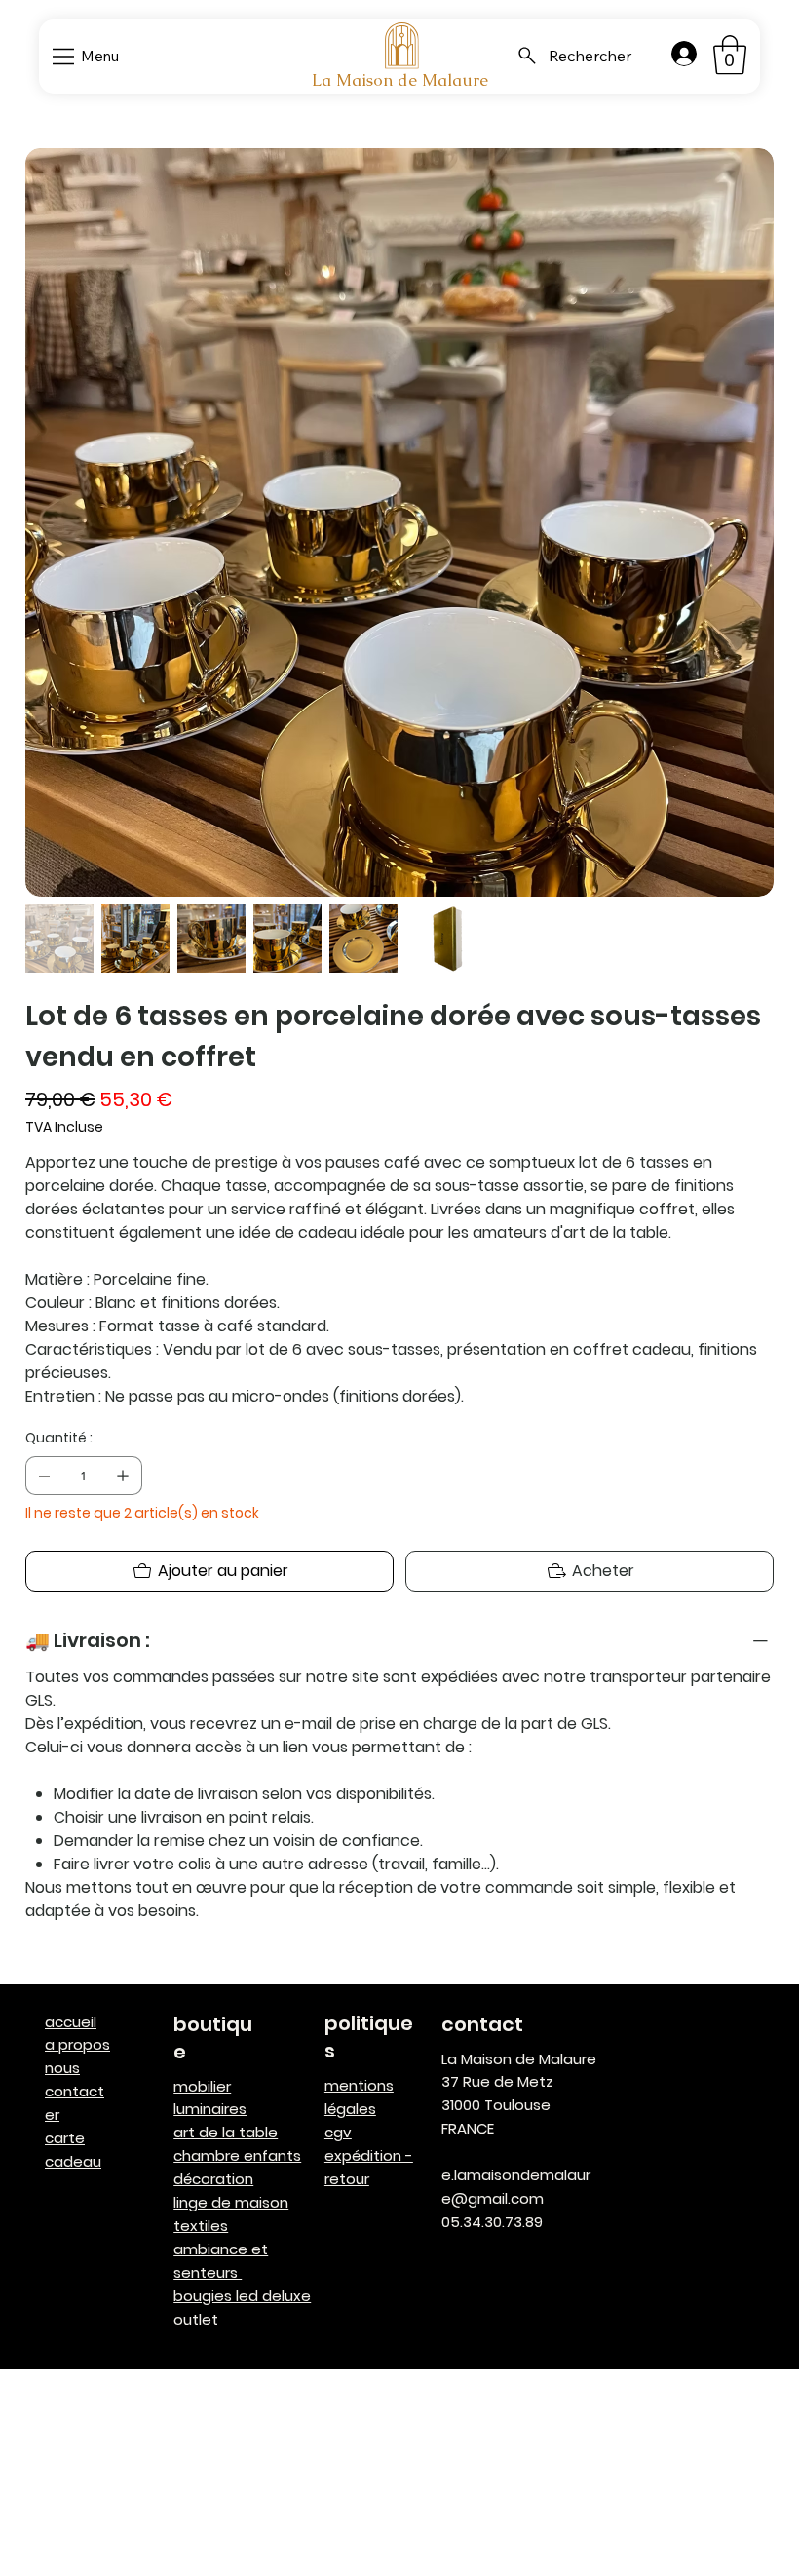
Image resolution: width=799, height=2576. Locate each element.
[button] (730, 55)
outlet (196, 2319)
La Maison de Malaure (400, 80)
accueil (71, 2022)
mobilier (202, 2086)
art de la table (226, 2132)
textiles (201, 2226)
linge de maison (231, 2202)
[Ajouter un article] (123, 1476)
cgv (338, 2132)
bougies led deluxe (242, 2296)
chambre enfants (237, 2155)
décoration (213, 2179)
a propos (77, 2044)
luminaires (210, 2109)
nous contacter (75, 2091)
